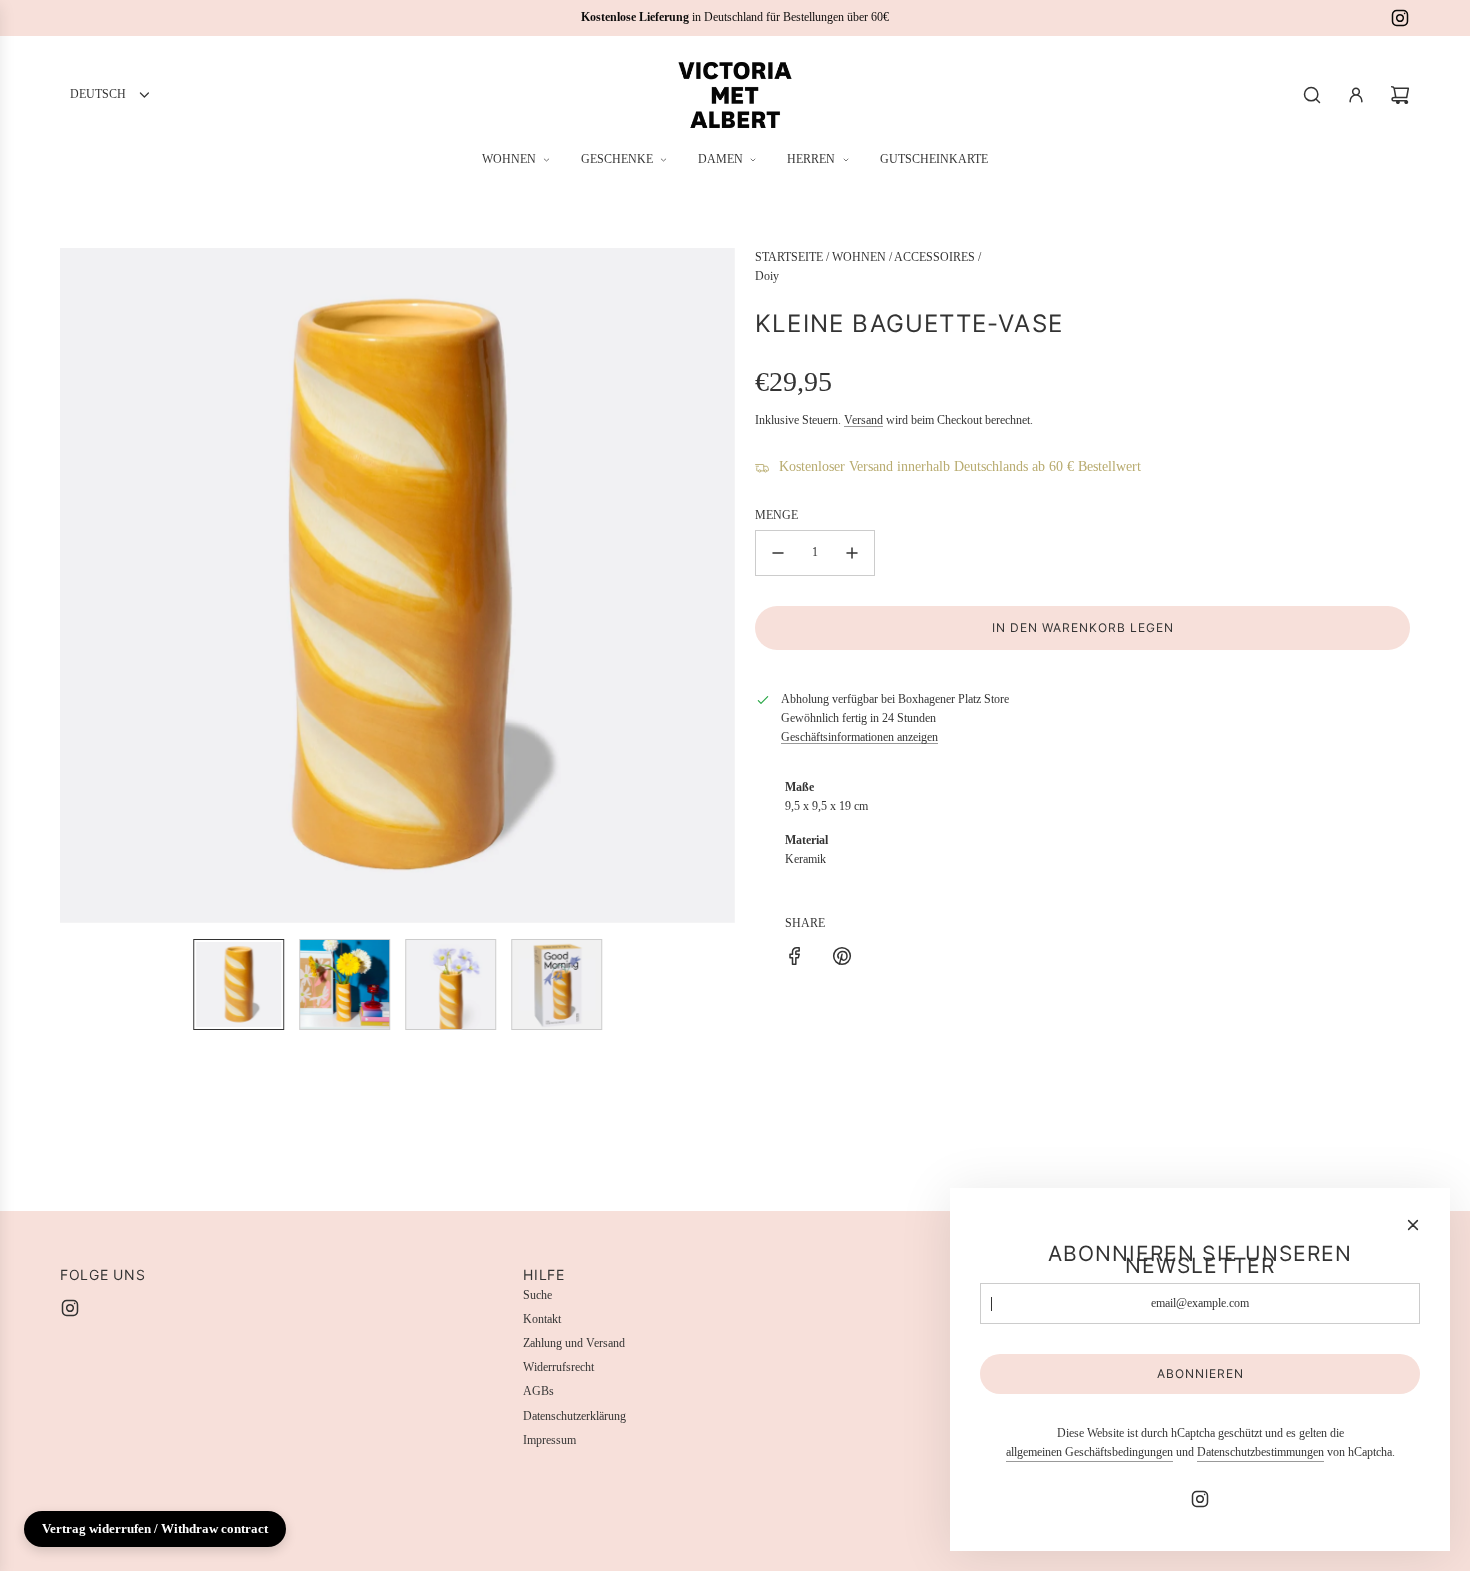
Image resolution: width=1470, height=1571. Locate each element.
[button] (76, 586)
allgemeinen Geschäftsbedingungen (1089, 1452)
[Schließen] (1413, 1225)
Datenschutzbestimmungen (1260, 1452)
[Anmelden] (1356, 95)
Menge (776, 515)
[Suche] (1312, 95)
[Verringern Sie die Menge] (778, 553)
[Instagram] (1400, 18)
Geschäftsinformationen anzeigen (859, 737)
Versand (863, 420)
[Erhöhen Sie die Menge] (852, 553)
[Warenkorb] (1400, 95)
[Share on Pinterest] (842, 959)
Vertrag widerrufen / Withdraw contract (155, 1528)
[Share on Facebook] (795, 959)
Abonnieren (1200, 1373)
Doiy (767, 276)
